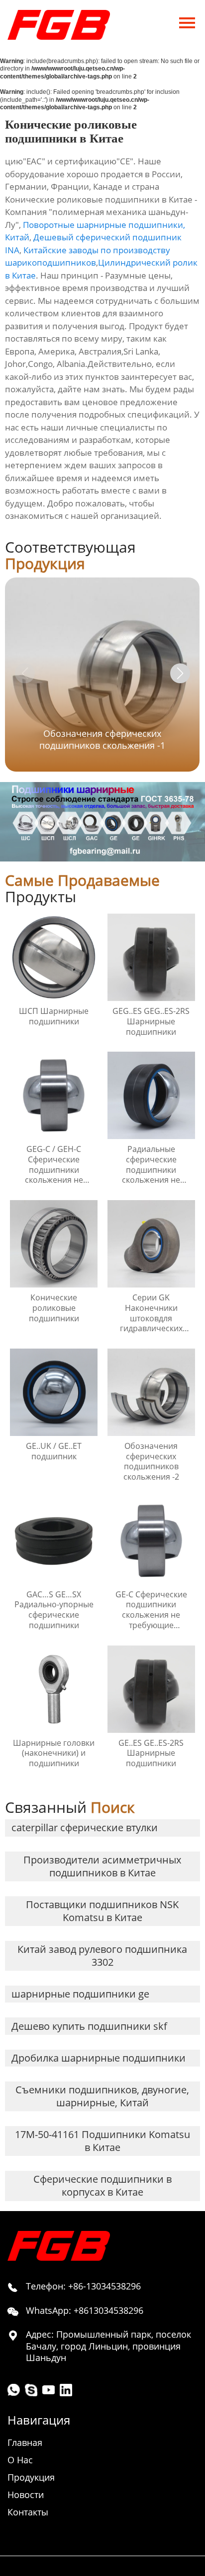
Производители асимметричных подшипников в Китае (102, 1866)
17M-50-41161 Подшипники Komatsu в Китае (102, 2141)
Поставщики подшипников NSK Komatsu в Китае (102, 1911)
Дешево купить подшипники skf (89, 2026)
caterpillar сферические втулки (85, 1827)
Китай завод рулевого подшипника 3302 (102, 1956)
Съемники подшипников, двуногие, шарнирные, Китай (102, 2096)
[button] (180, 673)
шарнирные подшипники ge (80, 1994)
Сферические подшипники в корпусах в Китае (102, 2185)
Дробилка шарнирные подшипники (99, 2058)
